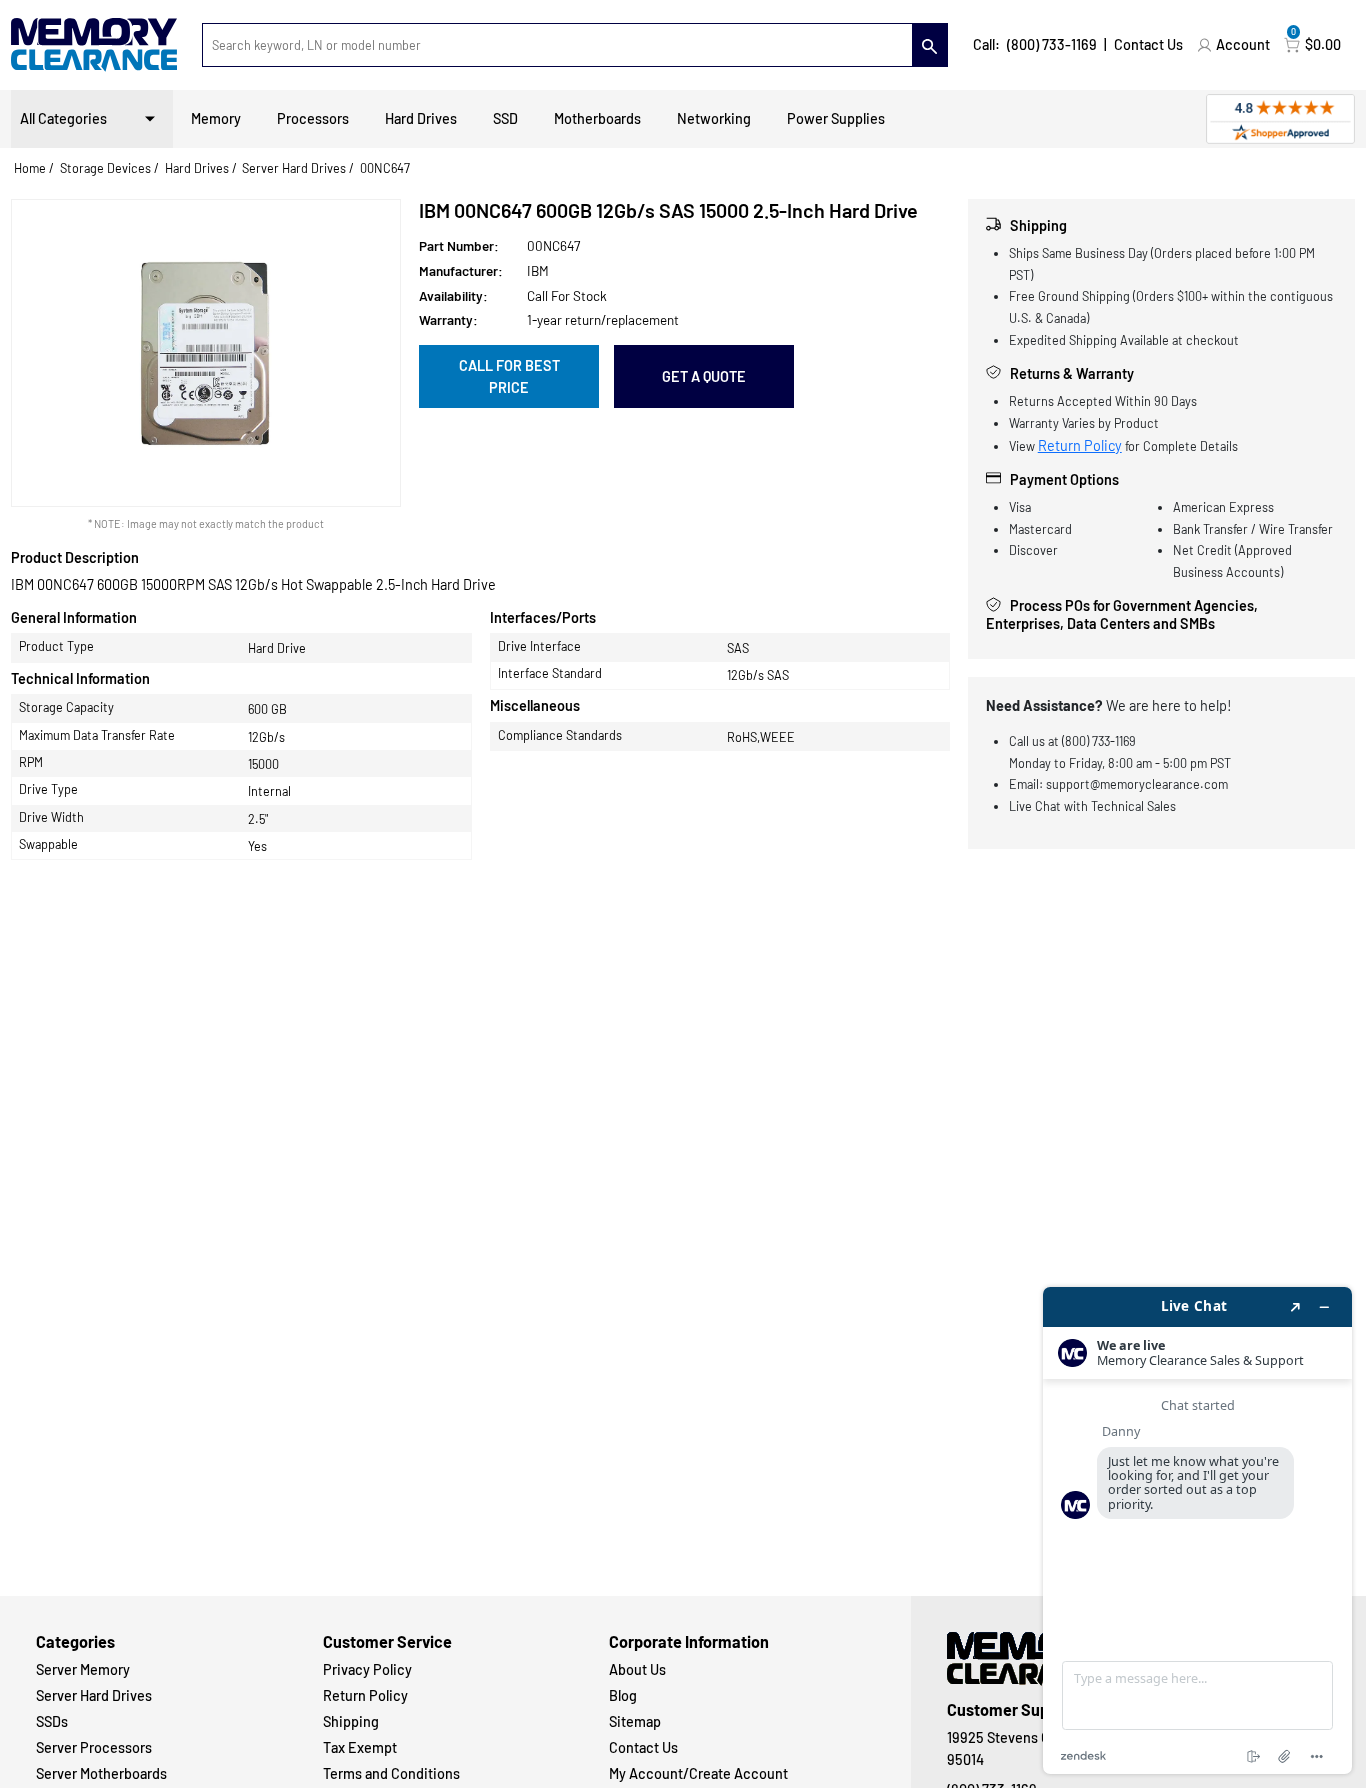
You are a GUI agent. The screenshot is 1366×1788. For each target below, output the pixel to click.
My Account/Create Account (698, 1773)
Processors (313, 118)
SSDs (52, 1721)
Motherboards (597, 118)
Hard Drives (421, 118)
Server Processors (94, 1747)
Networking (714, 118)
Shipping (351, 1721)
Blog (623, 1695)
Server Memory (83, 1669)
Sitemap (635, 1721)
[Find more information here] (1197, 1530)
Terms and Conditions (391, 1773)
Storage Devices (105, 168)
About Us (637, 1669)
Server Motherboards (101, 1773)
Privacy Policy (367, 1669)
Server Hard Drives (294, 168)
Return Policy (1080, 445)
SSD (505, 118)
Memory (216, 118)
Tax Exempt (360, 1747)
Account (1243, 44)
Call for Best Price (509, 376)
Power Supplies (836, 118)
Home (30, 168)
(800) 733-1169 (1052, 44)
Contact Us (1148, 44)
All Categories (63, 118)
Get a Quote (704, 376)
